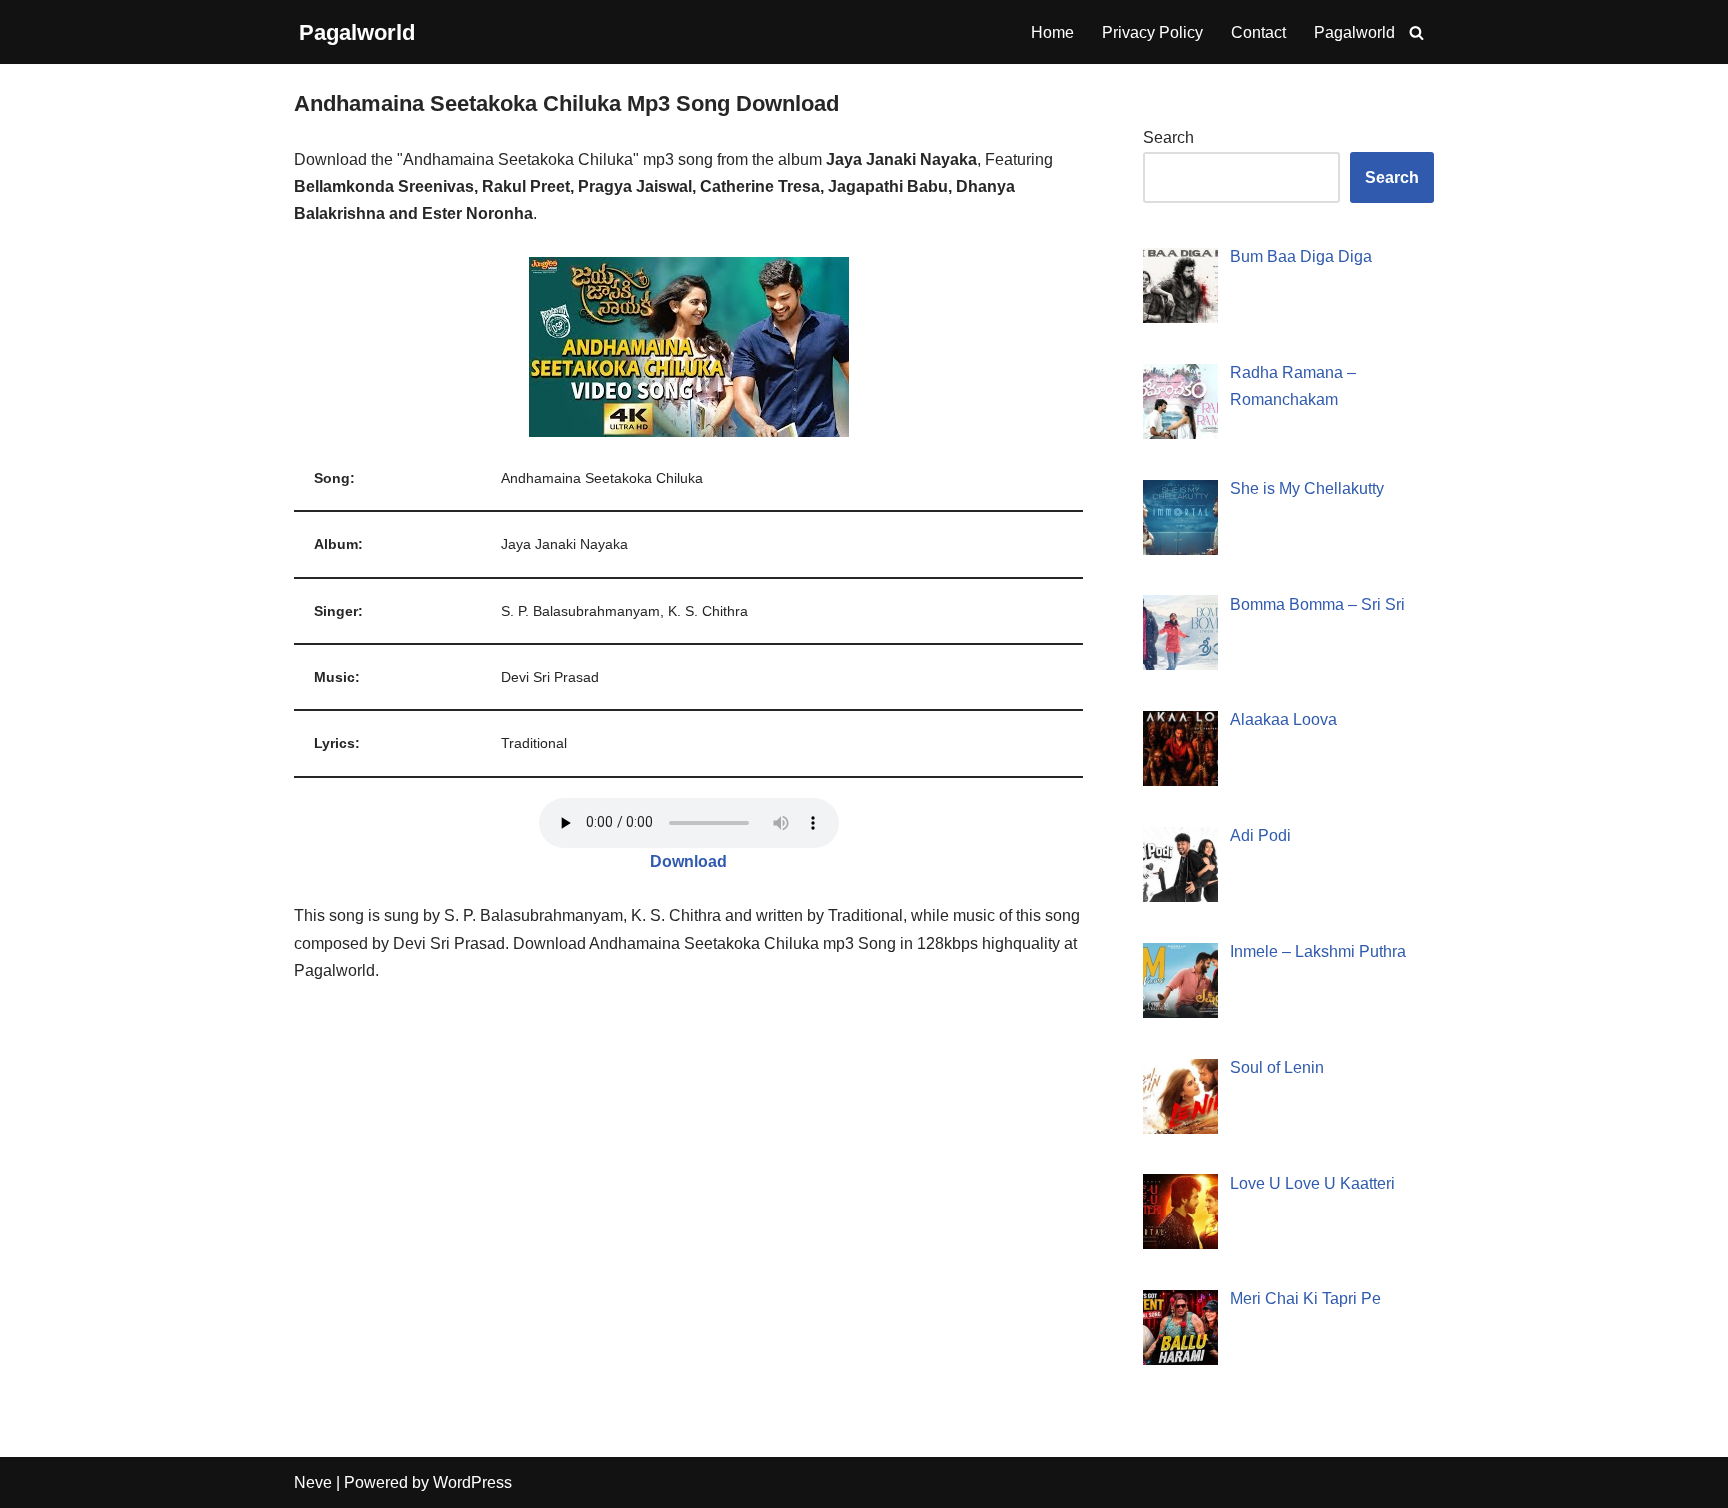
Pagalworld (1354, 32)
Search (1168, 137)
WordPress (472, 1482)
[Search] (1416, 32)
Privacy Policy (1152, 32)
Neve (313, 1482)
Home (1052, 32)
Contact (1258, 32)
